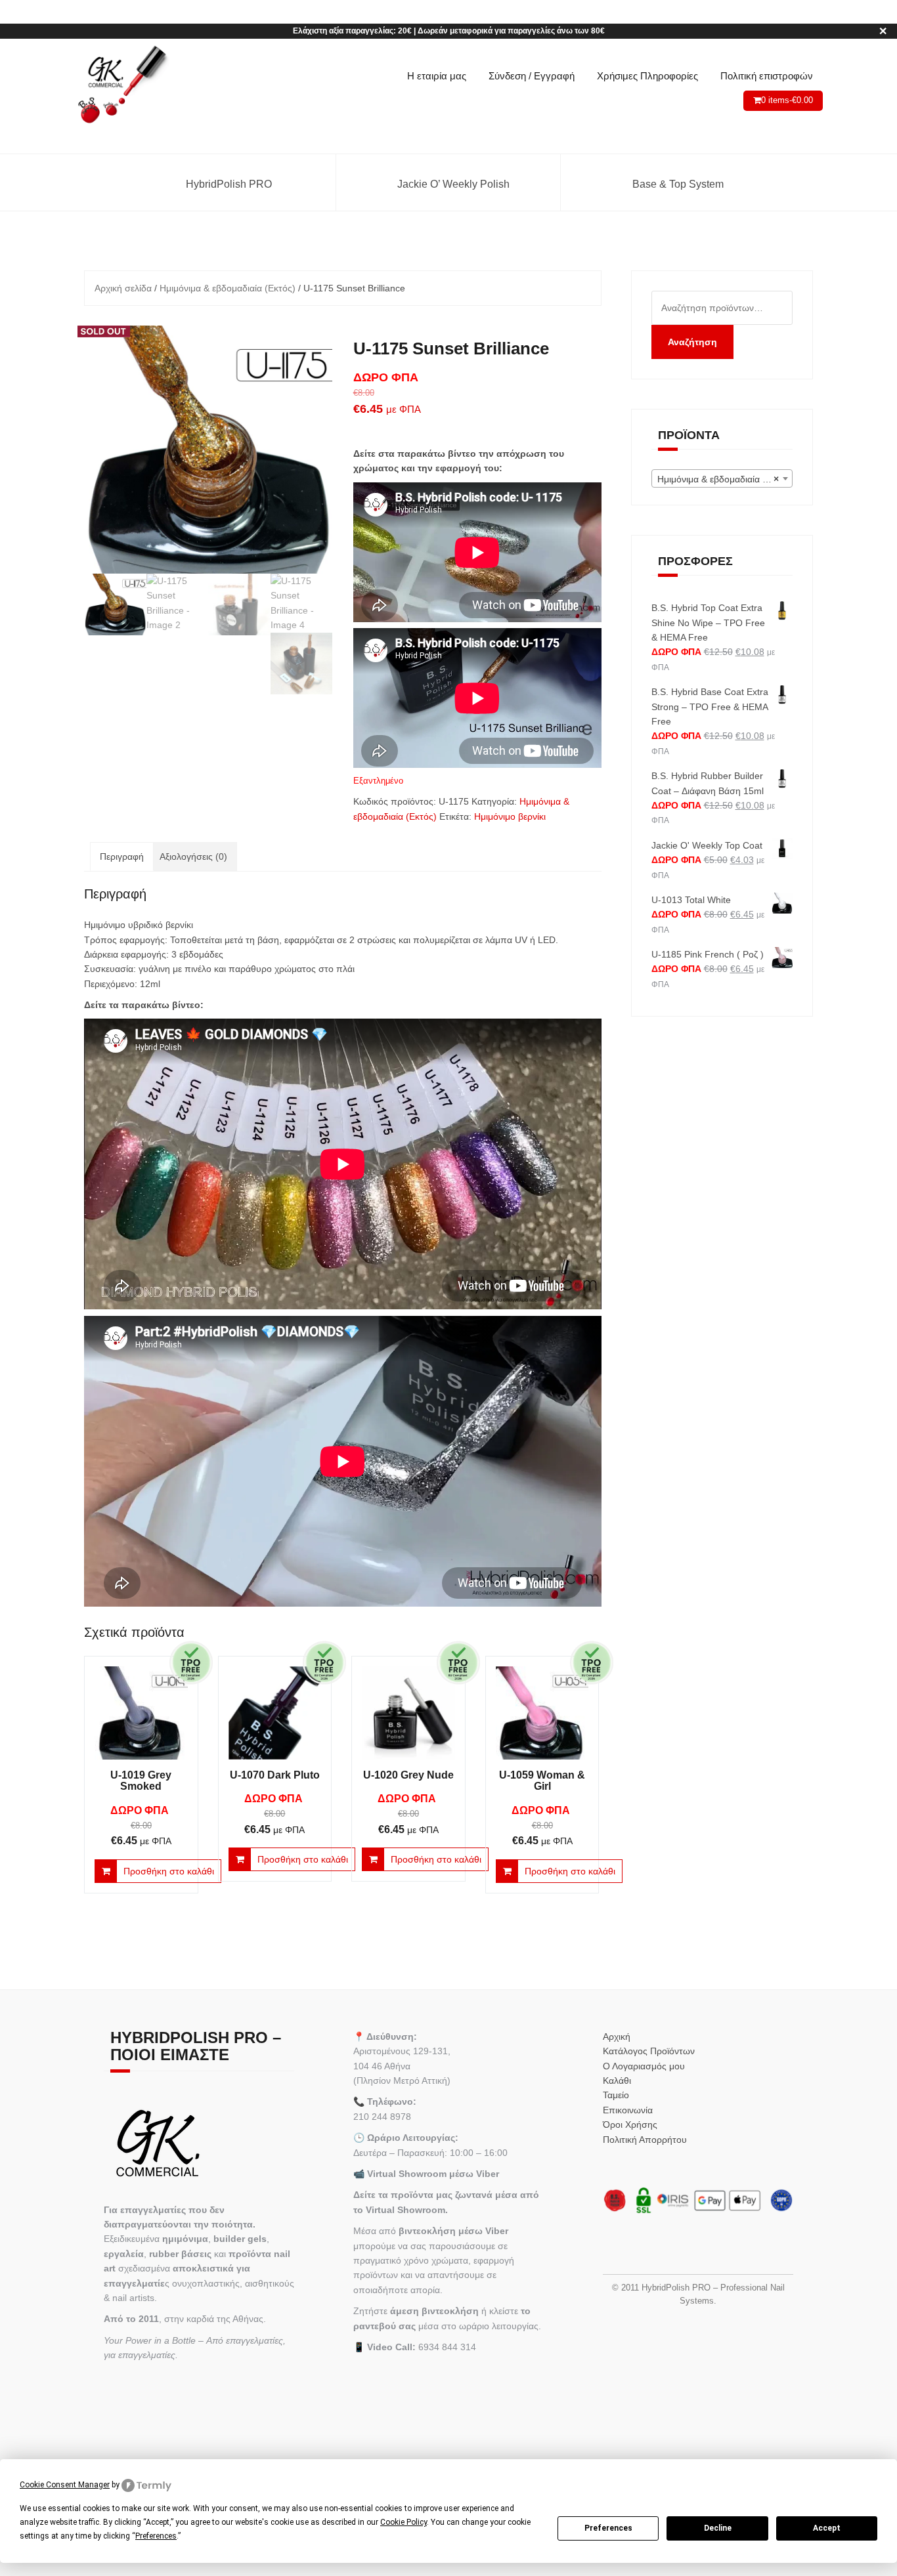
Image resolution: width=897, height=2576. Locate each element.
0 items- (787, 100)
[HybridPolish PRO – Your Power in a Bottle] (122, 85)
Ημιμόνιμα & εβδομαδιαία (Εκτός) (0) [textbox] (725, 479)
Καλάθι (617, 2080)
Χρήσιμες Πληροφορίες (647, 76)
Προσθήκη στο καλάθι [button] (169, 1871)
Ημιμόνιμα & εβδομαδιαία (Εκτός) (228, 288)
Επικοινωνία (628, 2110)
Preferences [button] (156, 2536)
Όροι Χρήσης (630, 2124)
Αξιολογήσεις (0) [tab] (193, 856)
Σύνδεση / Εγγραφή (532, 76)
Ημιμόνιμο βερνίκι (510, 816)
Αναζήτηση (692, 342)
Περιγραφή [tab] (122, 856)
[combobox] (722, 478)
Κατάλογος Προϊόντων (649, 2051)
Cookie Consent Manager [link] (65, 2485)
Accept (827, 2528)
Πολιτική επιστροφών (767, 76)
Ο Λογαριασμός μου (644, 2066)
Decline (718, 2528)
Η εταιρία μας (437, 76)
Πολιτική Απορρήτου (645, 2140)
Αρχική (617, 2037)
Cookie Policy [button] (404, 2522)
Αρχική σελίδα (123, 288)
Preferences (608, 2528)
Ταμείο (616, 2095)
